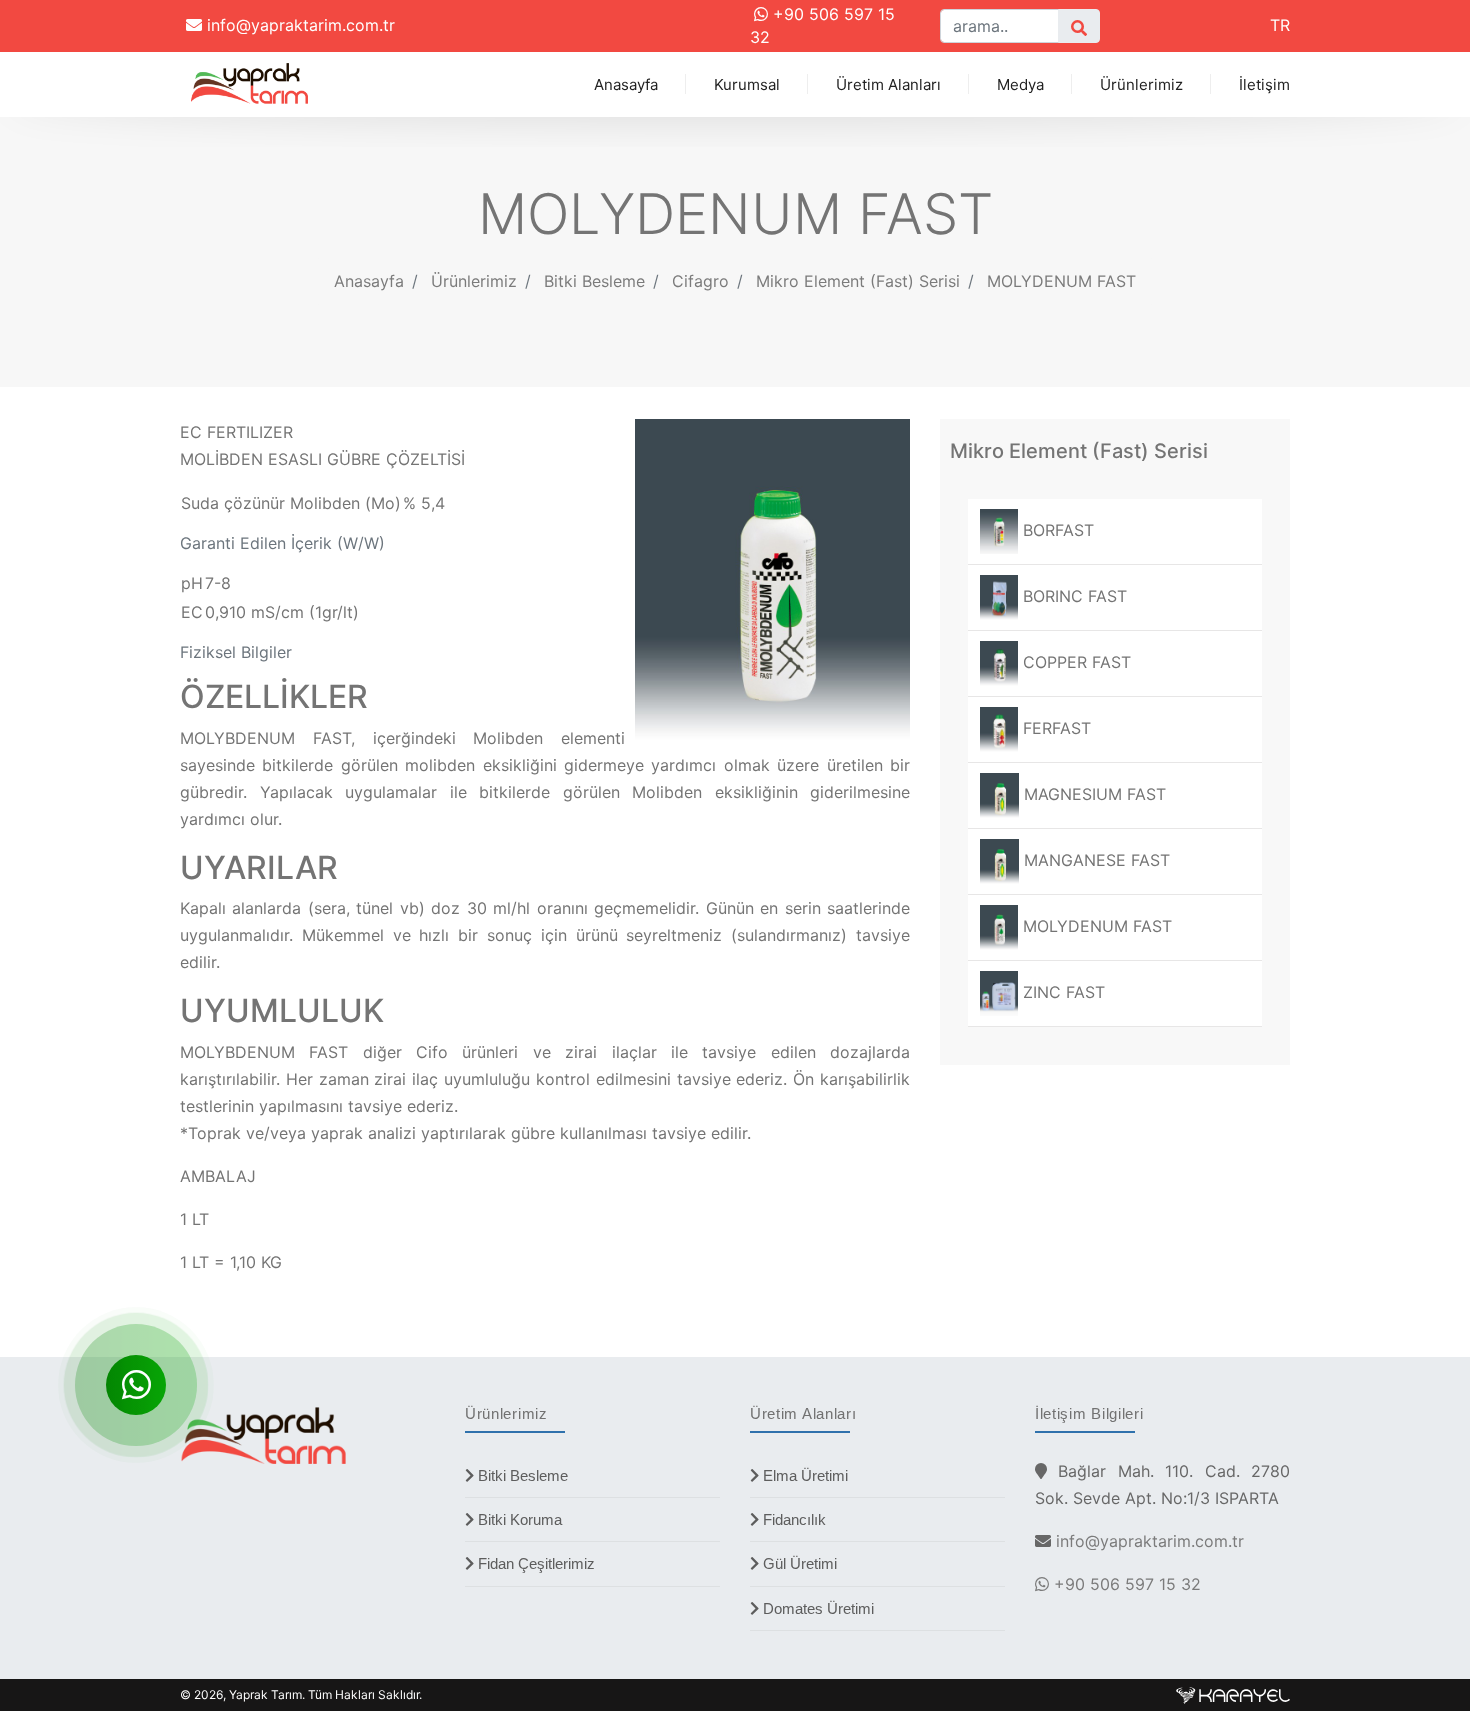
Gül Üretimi (798, 1563)
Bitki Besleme (521, 1475)
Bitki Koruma (518, 1519)
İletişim (1264, 84)
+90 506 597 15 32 (1125, 1584)
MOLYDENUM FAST (1061, 281)
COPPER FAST (1074, 662)
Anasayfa (626, 84)
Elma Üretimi (803, 1475)
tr (1280, 25)
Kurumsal (747, 84)
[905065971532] (136, 1385)
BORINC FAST (1072, 596)
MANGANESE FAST (1094, 860)
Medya (1020, 84)
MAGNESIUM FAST (1092, 794)
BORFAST (1056, 530)
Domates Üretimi (816, 1608)
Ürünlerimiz (1141, 84)
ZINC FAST (1061, 992)
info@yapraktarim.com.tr (298, 25)
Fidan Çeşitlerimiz (534, 1563)
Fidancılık (792, 1519)
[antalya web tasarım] (1233, 1694)
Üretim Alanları (888, 84)
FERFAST (1054, 728)
